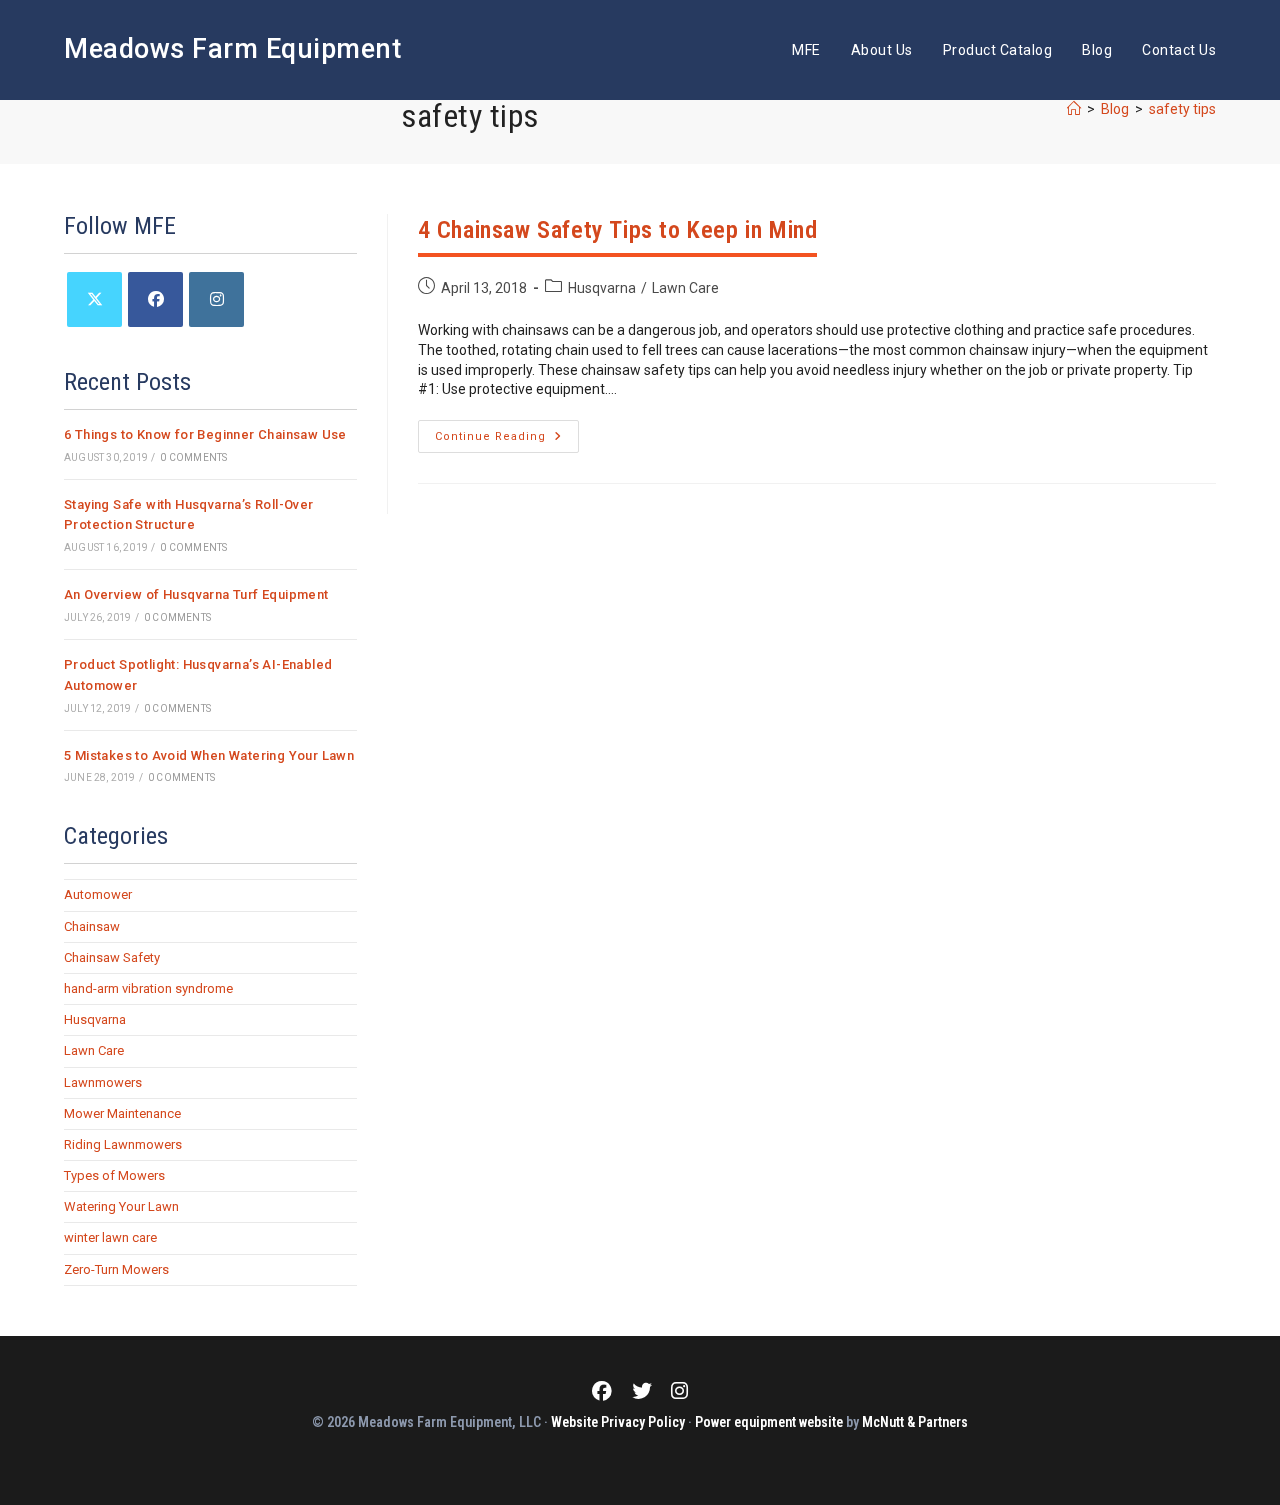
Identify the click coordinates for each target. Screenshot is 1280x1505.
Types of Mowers (114, 1175)
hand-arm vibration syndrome (148, 988)
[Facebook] (155, 299)
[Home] (1074, 109)
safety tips (1182, 109)
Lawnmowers (103, 1082)
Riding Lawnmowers (123, 1144)
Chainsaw (92, 926)
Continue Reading (507, 441)
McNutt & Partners (915, 1422)
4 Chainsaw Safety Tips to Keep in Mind (618, 230)
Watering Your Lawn (121, 1206)
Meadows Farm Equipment (232, 49)
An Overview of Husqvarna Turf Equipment (196, 594)
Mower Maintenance (122, 1113)
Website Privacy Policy (618, 1422)
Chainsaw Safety (112, 957)
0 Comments (193, 457)
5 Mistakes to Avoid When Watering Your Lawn (209, 755)
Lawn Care (685, 288)
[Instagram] (216, 299)
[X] (94, 299)
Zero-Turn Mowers (116, 1269)
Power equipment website (769, 1422)
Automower (98, 894)
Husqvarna (602, 288)
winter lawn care (110, 1237)
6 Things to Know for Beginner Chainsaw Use (205, 434)
